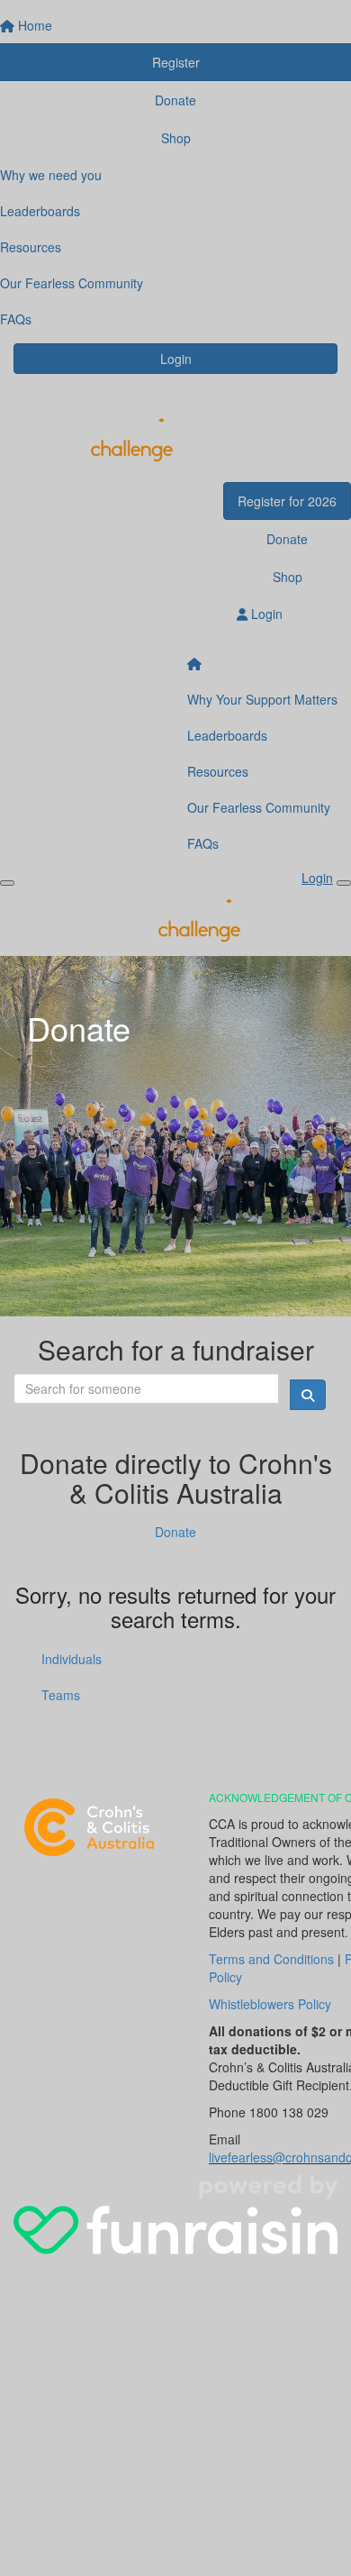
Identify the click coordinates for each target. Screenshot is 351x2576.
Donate (175, 1532)
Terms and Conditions (271, 1959)
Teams (61, 1695)
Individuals (72, 1659)
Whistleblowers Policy (270, 2004)
